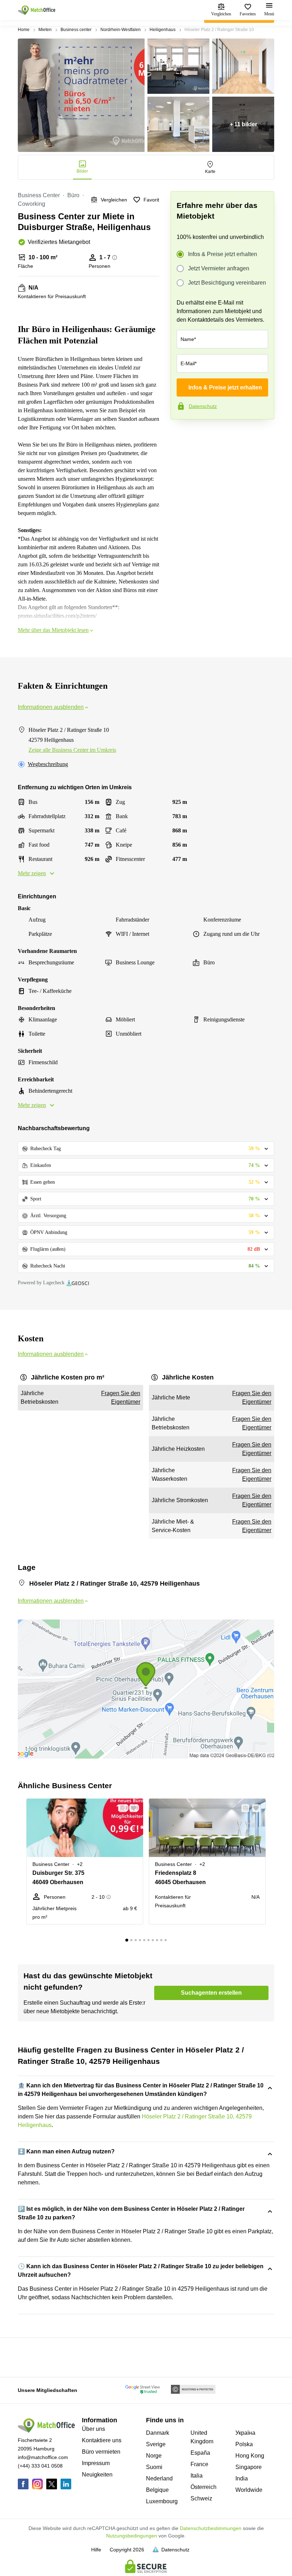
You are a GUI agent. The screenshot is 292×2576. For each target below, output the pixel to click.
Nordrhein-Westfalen (121, 30)
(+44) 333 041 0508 (40, 2466)
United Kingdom (202, 2437)
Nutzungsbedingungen (132, 2536)
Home (24, 30)
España (200, 2453)
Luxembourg (162, 2501)
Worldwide (249, 2490)
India (242, 2478)
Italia (197, 2476)
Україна (245, 2433)
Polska (244, 2444)
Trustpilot (181, 434)
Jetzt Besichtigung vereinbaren (227, 283)
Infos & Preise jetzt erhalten (223, 254)
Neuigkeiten (97, 2475)
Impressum (96, 2463)
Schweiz (201, 2498)
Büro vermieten (101, 2452)
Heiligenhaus (163, 30)
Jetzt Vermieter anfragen (219, 268)
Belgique (157, 2490)
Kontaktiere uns (102, 2440)
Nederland (159, 2478)
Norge (154, 2456)
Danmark (158, 2433)
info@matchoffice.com (43, 2457)
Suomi (154, 2467)
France (199, 2464)
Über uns (93, 2429)
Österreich (204, 2487)
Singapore (249, 2467)
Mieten (45, 30)
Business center (76, 30)
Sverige (156, 2444)
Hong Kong (250, 2456)
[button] (121, 1808)
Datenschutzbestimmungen (211, 2528)
